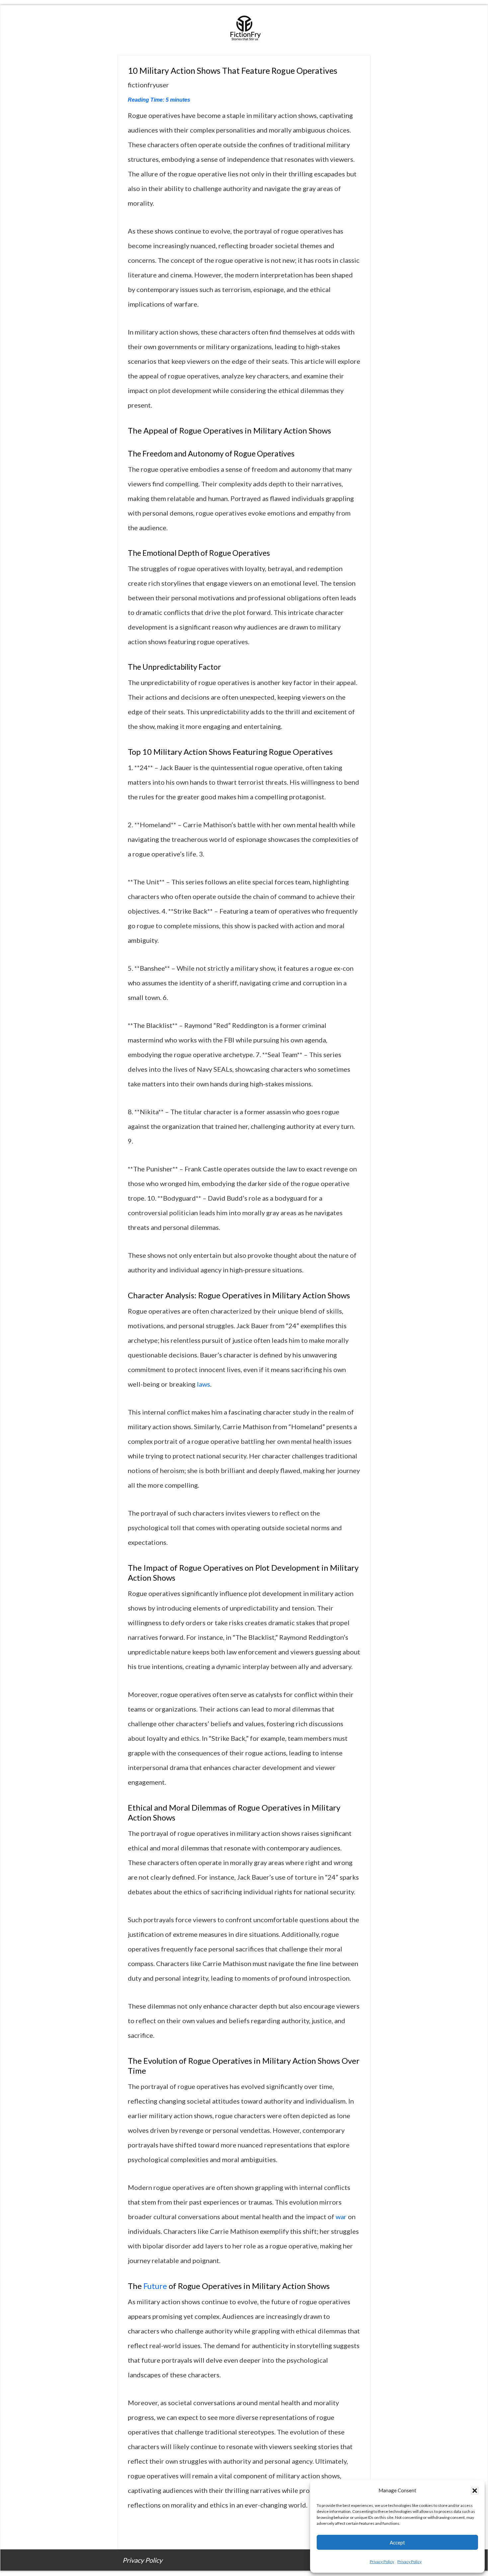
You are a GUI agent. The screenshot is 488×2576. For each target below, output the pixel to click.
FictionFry (244, 30)
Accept (397, 2542)
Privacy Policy (382, 2562)
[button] (475, 2491)
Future (155, 2286)
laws (203, 1384)
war (341, 2217)
